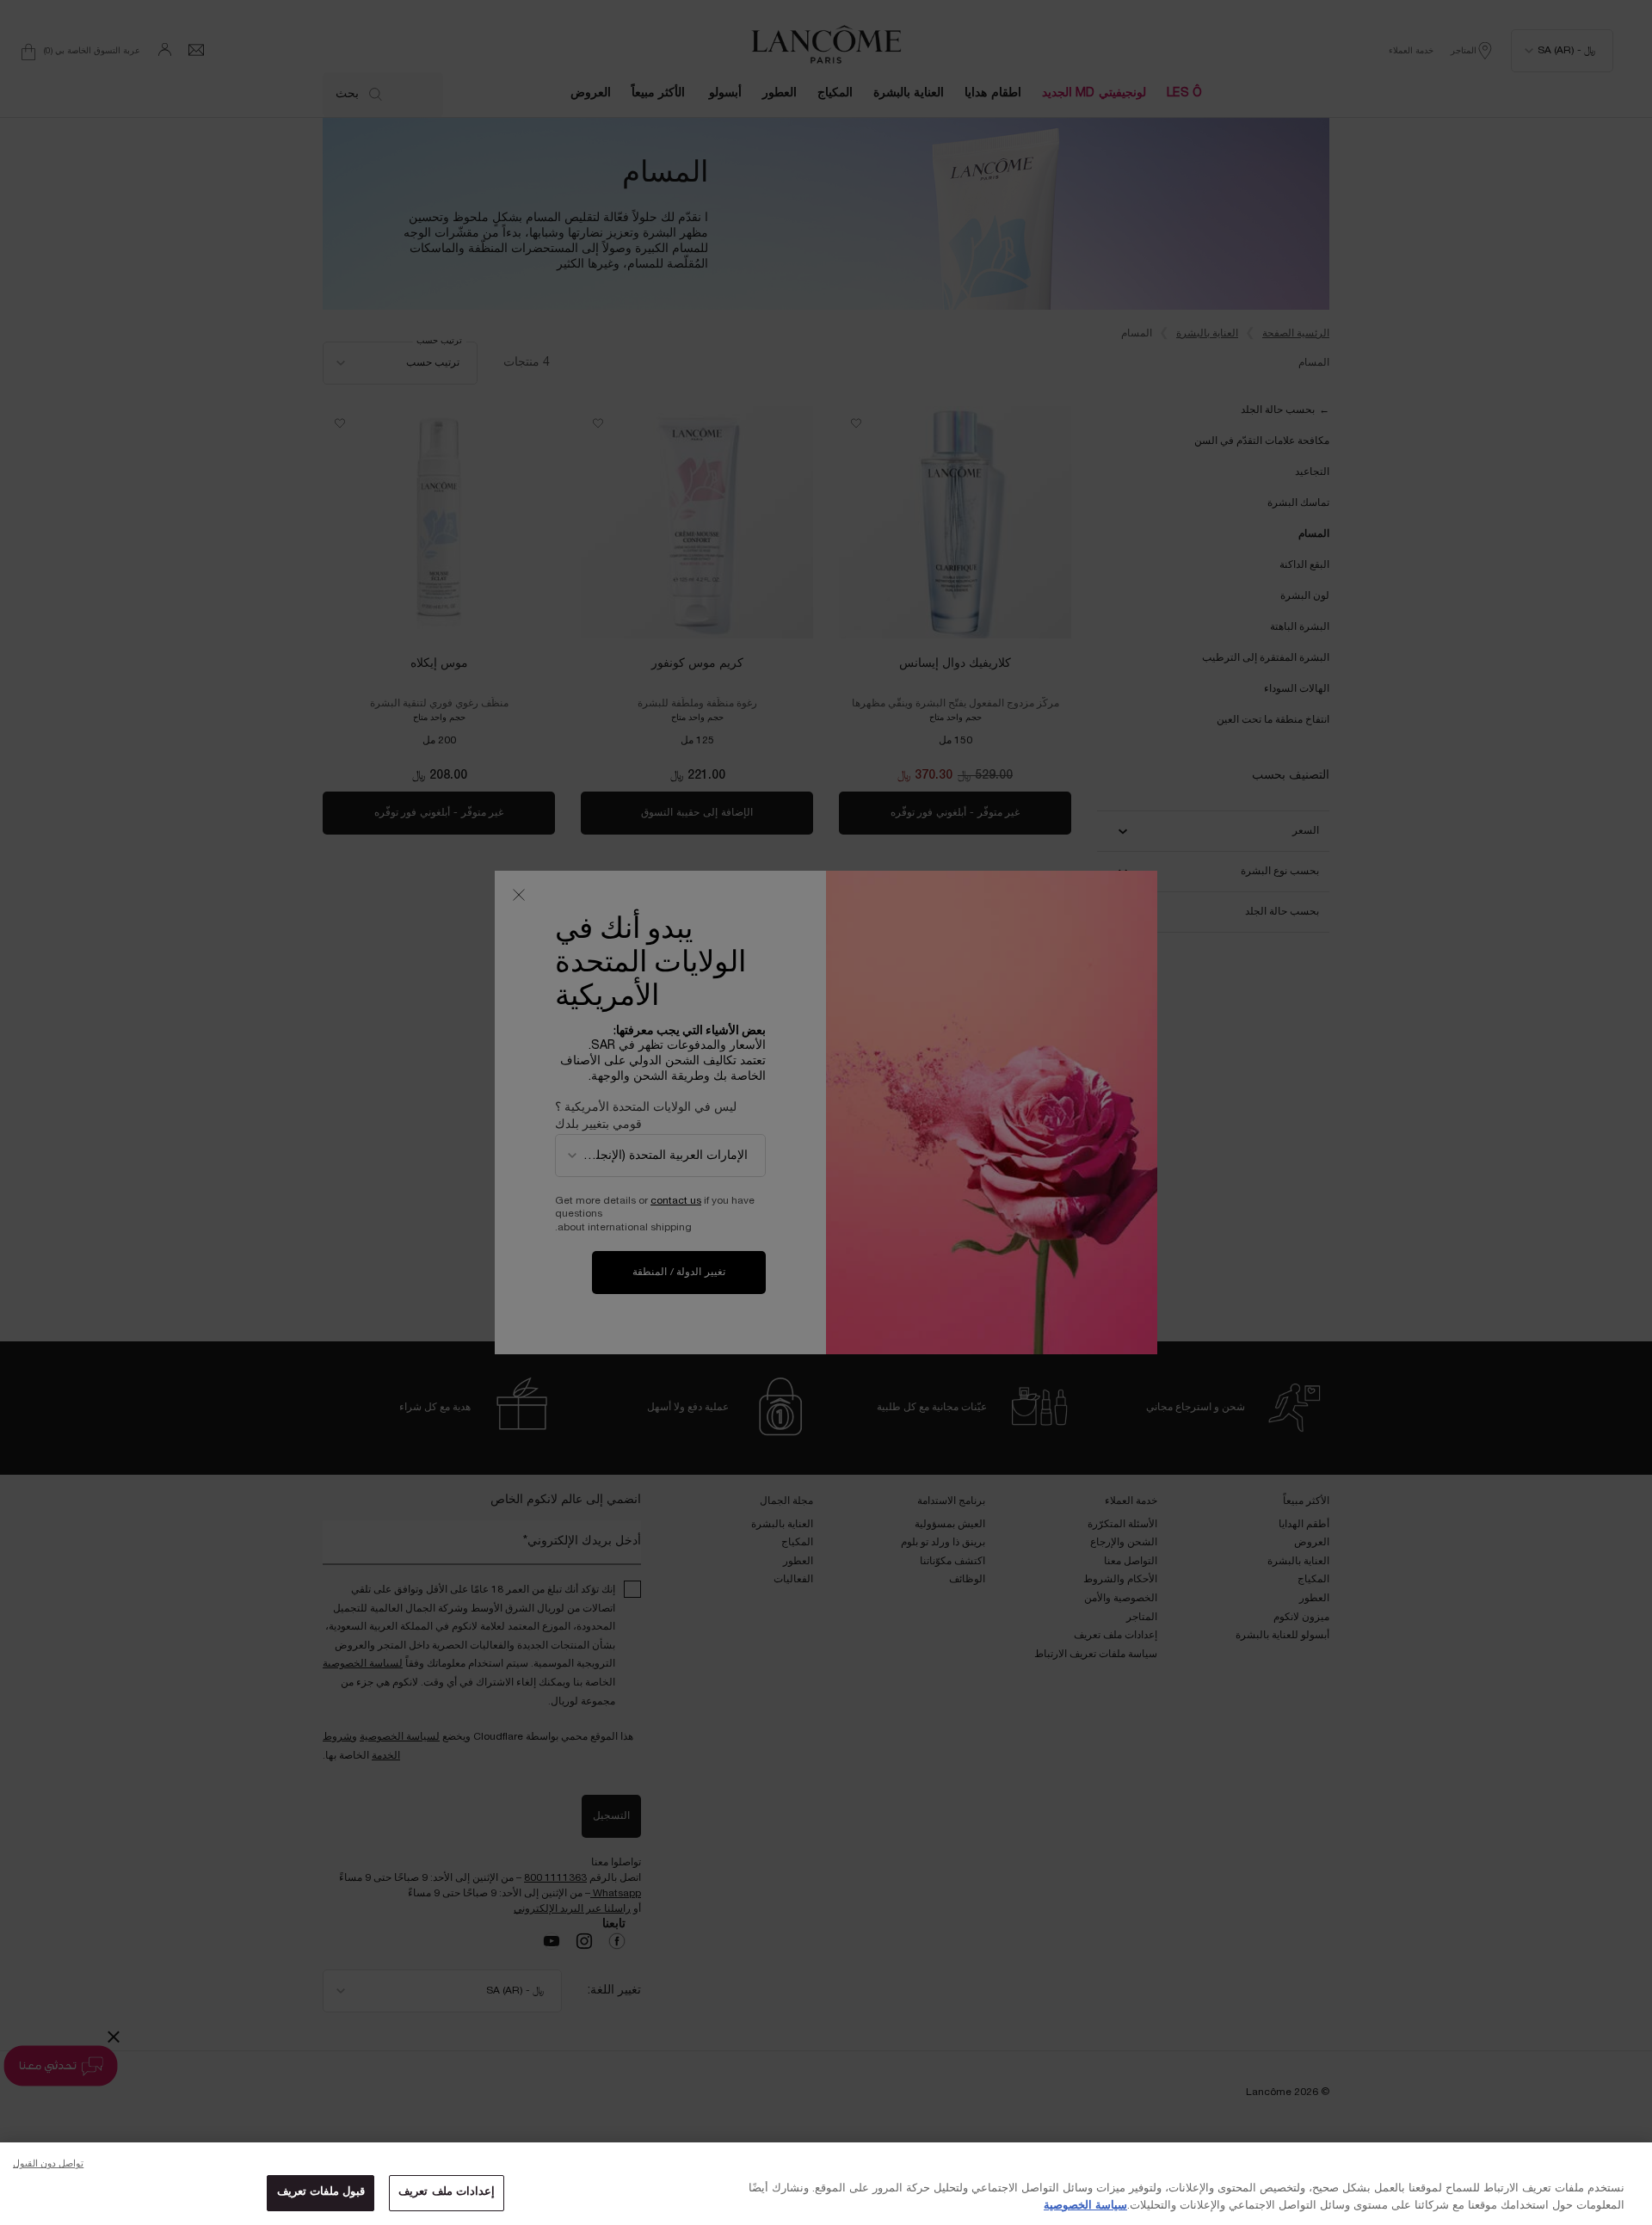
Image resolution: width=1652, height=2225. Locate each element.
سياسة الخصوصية (1085, 2206)
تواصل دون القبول (48, 2164)
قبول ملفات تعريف (321, 2192)
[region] (826, 2184)
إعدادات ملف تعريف (446, 2192)
